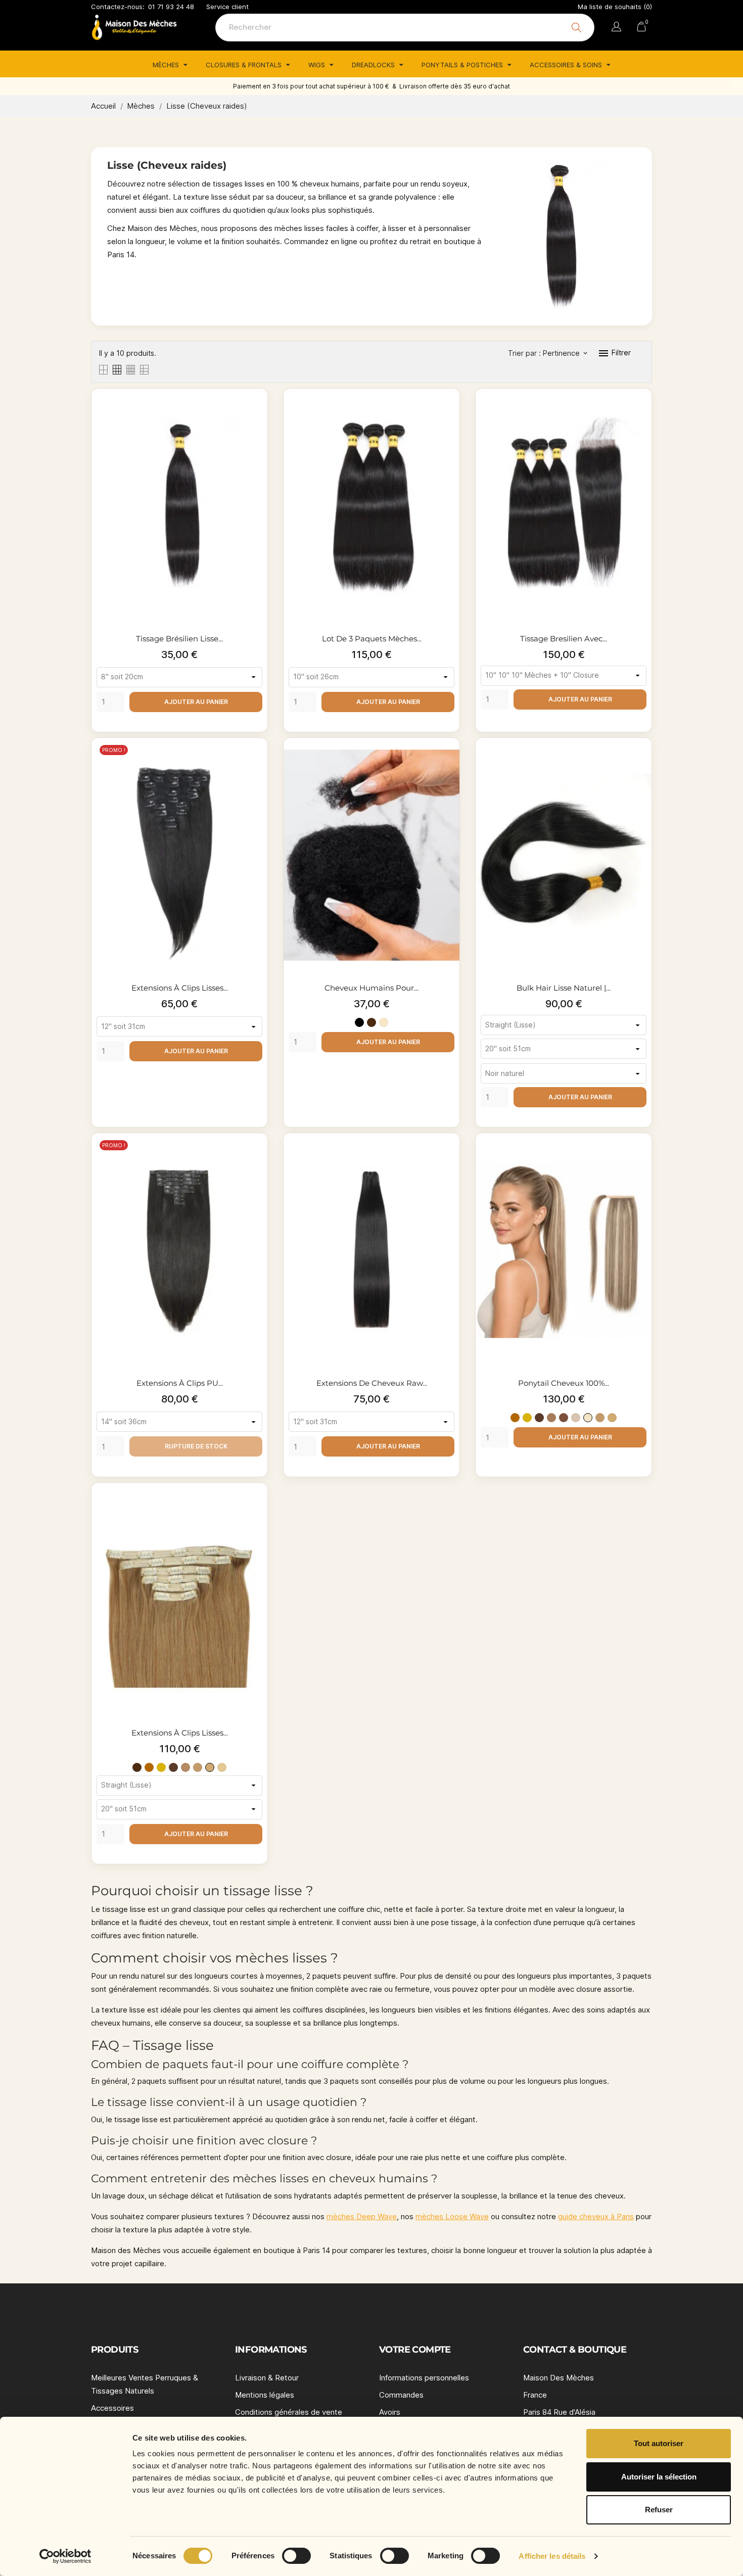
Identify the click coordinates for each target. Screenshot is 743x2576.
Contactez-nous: (118, 7)
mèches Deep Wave (362, 2216)
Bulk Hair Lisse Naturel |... (564, 988)
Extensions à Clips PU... (180, 1383)
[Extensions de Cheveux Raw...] (449, 1158)
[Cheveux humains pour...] (449, 763)
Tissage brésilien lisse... (179, 639)
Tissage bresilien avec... (564, 639)
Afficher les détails (552, 2556)
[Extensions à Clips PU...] (257, 1158)
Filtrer (614, 353)
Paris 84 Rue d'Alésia (559, 2412)
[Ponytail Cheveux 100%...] (641, 1158)
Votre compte (415, 2350)
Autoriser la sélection (659, 2477)
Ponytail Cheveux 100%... (564, 1383)
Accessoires (112, 2408)
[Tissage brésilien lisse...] (257, 414)
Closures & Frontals (245, 65)
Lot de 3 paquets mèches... (372, 639)
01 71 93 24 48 (171, 7)
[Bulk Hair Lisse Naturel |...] (641, 763)
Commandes (401, 2395)
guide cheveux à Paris (596, 2216)
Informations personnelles (424, 2378)
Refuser (659, 2510)
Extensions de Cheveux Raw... (372, 1383)
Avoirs (390, 2412)
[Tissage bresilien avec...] (641, 414)
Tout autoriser (659, 2443)
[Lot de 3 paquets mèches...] (449, 414)
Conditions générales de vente (289, 2412)
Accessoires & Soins (567, 65)
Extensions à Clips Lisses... (180, 988)
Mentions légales (265, 2395)
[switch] (296, 2556)
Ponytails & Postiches (463, 65)
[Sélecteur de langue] (616, 28)
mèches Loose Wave (452, 2216)
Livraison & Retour (267, 2378)
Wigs (318, 65)
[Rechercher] (576, 28)
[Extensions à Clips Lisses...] (257, 763)
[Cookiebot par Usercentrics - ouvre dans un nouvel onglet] (65, 2556)
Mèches (167, 65)
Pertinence (565, 353)
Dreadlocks (374, 65)
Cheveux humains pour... (371, 988)
